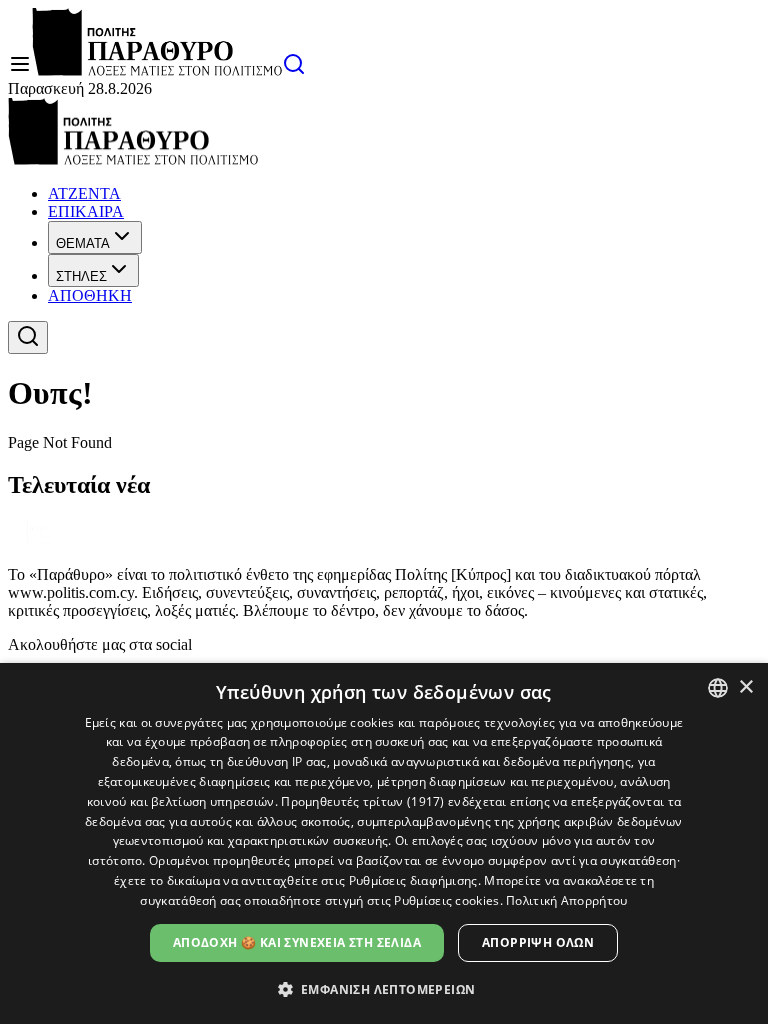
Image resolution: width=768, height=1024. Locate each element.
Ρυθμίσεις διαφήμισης (413, 880)
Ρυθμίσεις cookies (446, 900)
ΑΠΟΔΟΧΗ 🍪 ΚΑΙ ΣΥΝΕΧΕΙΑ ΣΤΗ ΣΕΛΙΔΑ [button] (297, 942)
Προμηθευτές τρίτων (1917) (363, 801)
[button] (384, 988)
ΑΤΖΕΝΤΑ (84, 193)
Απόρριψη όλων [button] (538, 942)
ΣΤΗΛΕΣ (81, 276)
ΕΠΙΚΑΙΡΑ (86, 211)
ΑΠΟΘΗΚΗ (90, 295)
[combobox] (718, 688)
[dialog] (384, 843)
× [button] (745, 687)
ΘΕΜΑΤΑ (83, 243)
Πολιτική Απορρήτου (566, 900)
